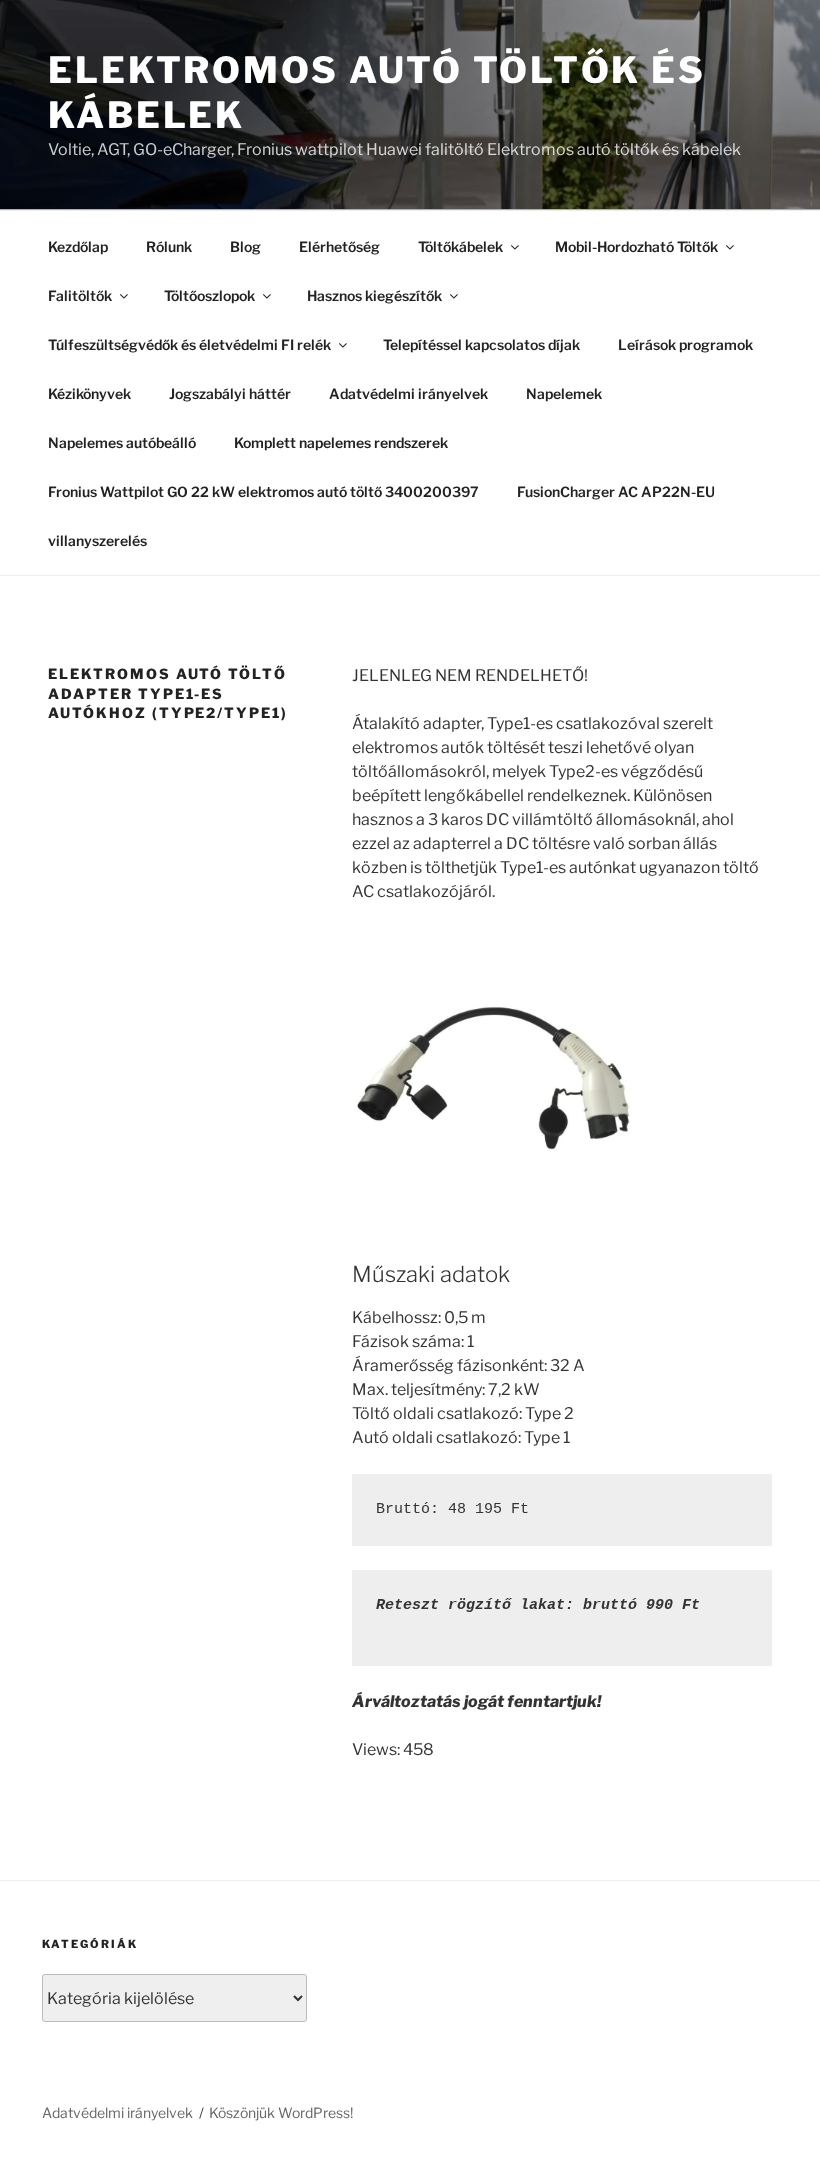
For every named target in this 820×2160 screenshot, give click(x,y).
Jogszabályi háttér (230, 393)
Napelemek (564, 393)
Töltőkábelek (460, 246)
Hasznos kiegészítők (374, 295)
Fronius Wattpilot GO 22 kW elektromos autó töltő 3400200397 (263, 491)
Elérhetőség (339, 246)
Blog (245, 246)
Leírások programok (685, 344)
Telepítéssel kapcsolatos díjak (481, 344)
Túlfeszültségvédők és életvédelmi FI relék (189, 344)
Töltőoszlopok (209, 295)
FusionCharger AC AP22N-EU (616, 491)
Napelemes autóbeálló (122, 442)
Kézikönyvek (89, 393)
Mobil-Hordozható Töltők (636, 246)
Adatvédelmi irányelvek (408, 393)
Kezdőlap (78, 246)
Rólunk (169, 246)
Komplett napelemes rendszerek (341, 442)
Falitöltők (80, 295)
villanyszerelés (97, 540)
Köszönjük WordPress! (281, 2112)
